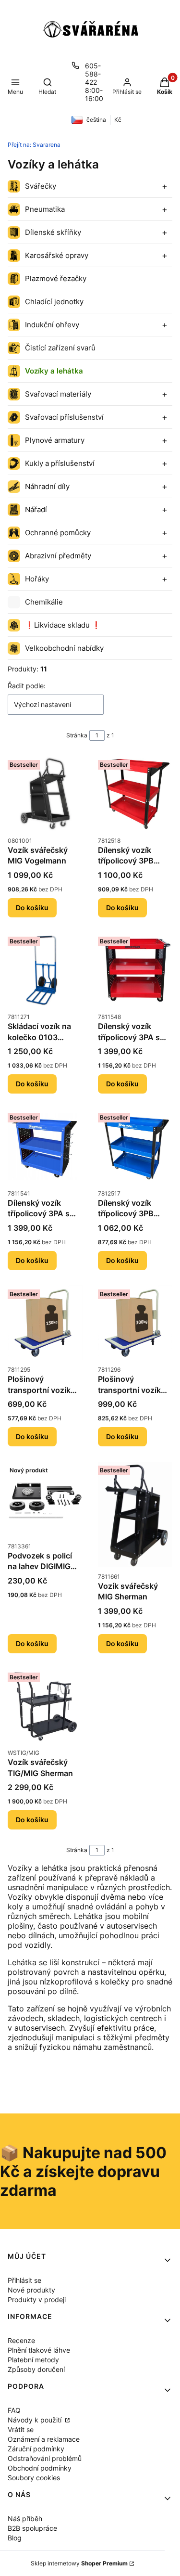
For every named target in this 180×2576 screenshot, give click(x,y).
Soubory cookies (34, 2478)
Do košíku (32, 908)
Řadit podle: (27, 686)
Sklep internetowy (79, 2563)
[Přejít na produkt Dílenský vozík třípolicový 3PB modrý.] (135, 1146)
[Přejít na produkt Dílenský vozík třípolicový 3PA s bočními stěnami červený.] (135, 970)
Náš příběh (25, 2518)
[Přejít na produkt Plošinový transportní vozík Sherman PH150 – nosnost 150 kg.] (45, 1323)
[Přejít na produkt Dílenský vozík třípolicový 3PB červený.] (135, 794)
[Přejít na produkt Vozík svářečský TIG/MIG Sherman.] (45, 1706)
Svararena (34, 145)
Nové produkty (31, 2290)
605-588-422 (93, 74)
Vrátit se (21, 2429)
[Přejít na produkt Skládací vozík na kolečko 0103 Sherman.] (45, 970)
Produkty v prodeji (37, 2299)
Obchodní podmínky (40, 2468)
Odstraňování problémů (45, 2458)
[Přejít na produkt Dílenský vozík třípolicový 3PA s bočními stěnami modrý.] (45, 1146)
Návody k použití (36, 2420)
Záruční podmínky (36, 2449)
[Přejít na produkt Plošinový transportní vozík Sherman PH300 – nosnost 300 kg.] (135, 1323)
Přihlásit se (24, 2280)
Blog (15, 2538)
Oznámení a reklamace (44, 2439)
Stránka (77, 735)
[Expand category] (165, 186)
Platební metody (33, 2360)
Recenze (21, 2340)
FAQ (14, 2410)
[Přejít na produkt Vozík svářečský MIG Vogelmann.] (45, 794)
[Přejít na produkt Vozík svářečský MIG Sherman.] (135, 1514)
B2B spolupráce (32, 2528)
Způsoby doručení (36, 2369)
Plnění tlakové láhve (39, 2350)
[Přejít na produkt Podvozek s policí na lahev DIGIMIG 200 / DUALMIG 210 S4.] (45, 1499)
